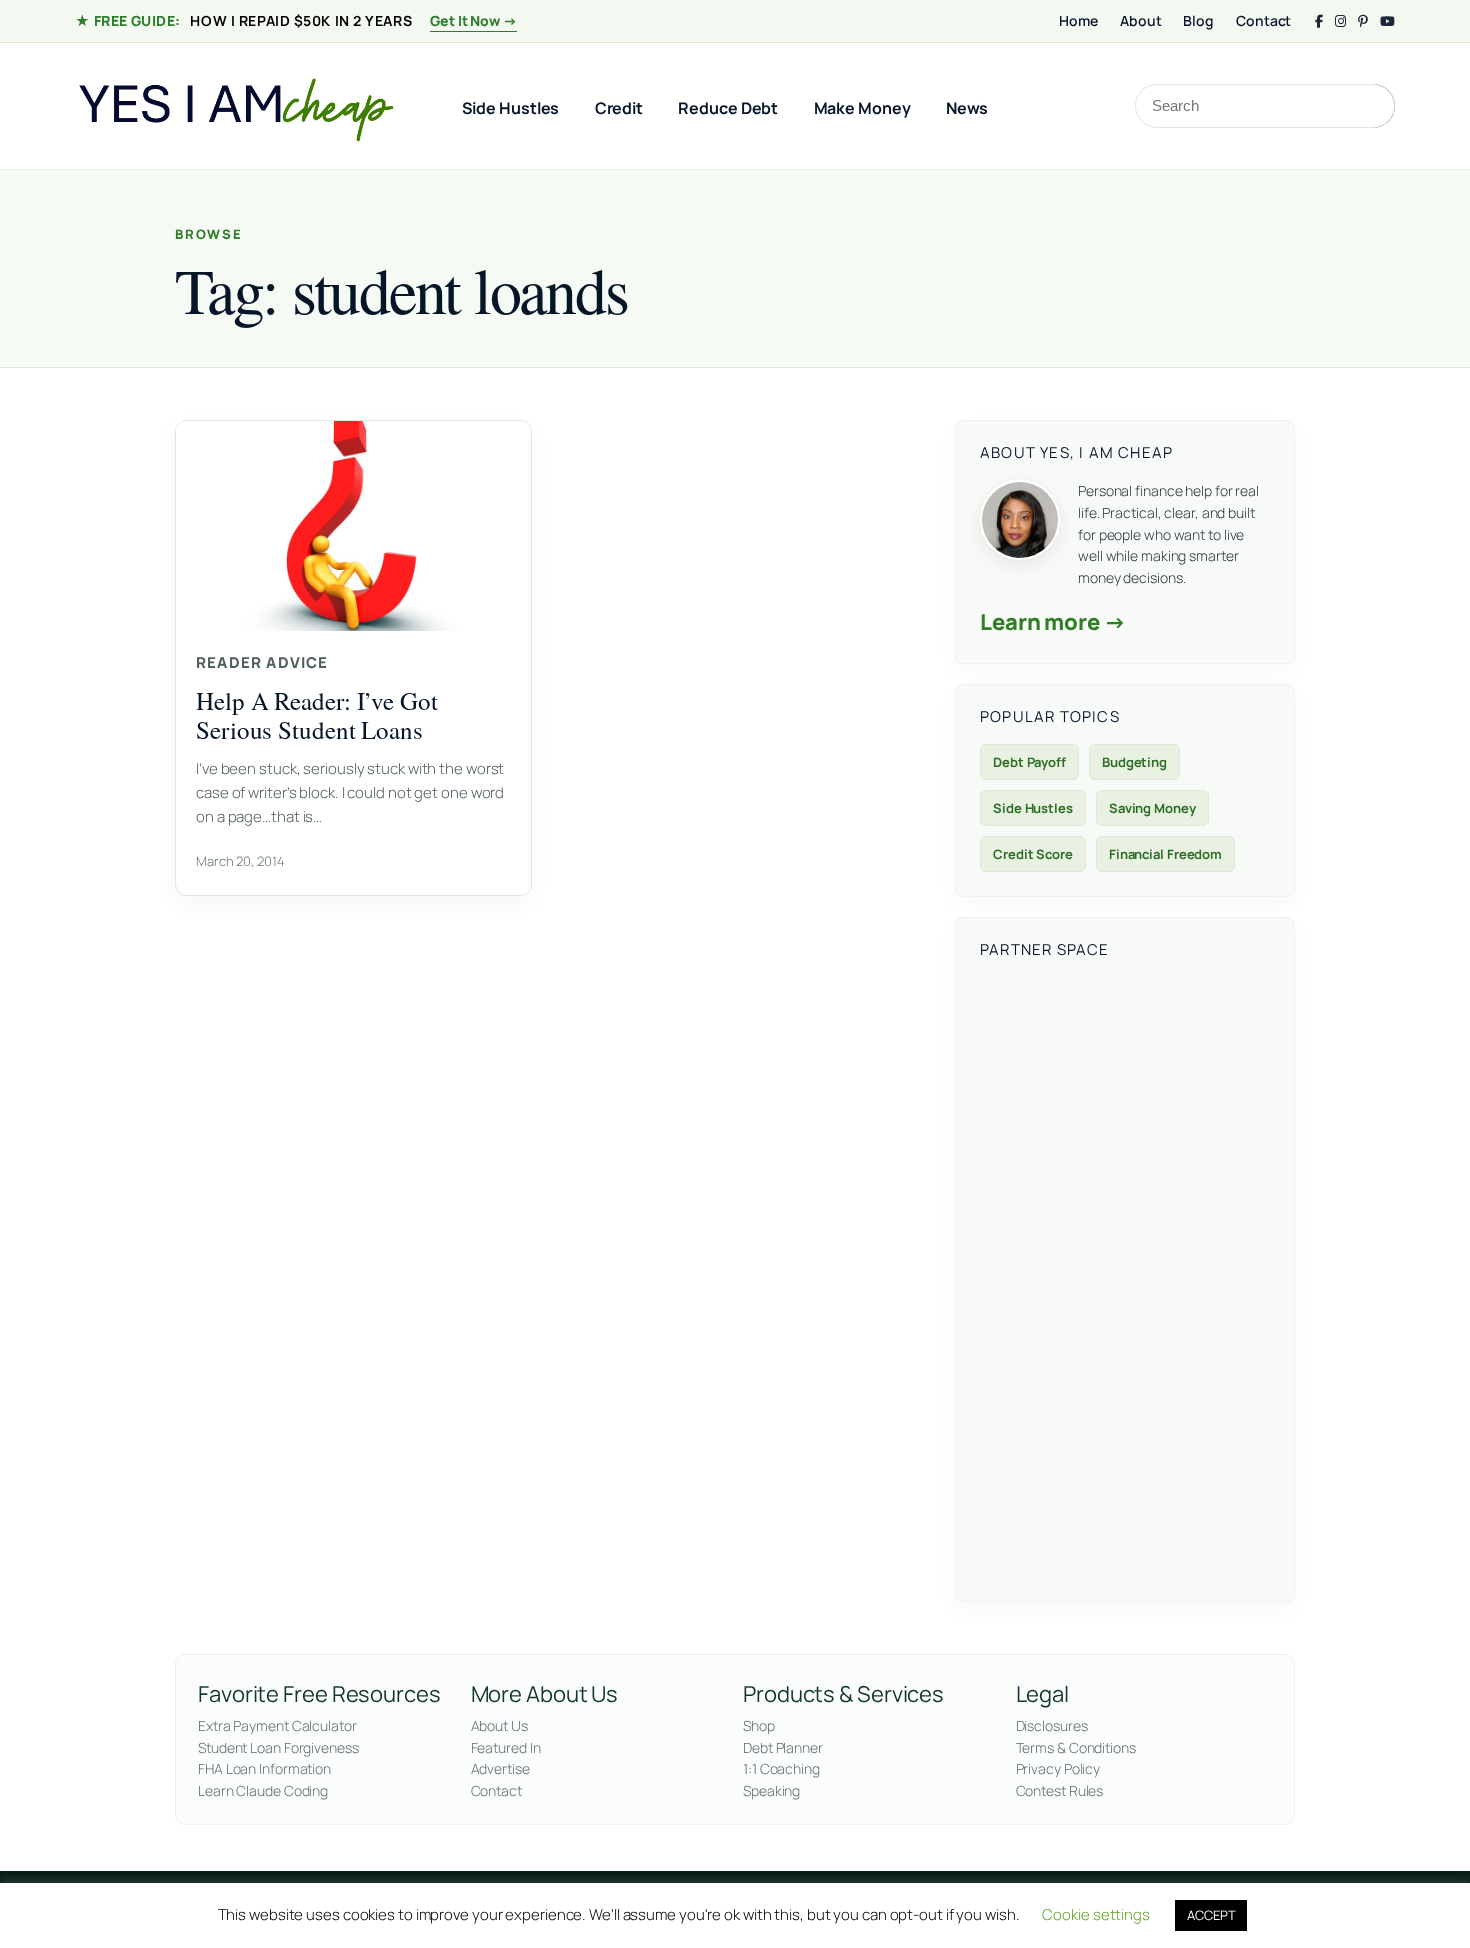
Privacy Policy (1058, 1768)
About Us (499, 1725)
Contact (1263, 20)
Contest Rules (1060, 1790)
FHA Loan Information (264, 1768)
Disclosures (1052, 1725)
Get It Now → (473, 20)
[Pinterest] (1363, 21)
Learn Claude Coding (263, 1790)
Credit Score (1033, 854)
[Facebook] (1319, 21)
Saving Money (1152, 808)
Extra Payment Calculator (277, 1725)
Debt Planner (783, 1747)
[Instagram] (1340, 21)
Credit (619, 108)
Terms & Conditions (1076, 1747)
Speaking (771, 1790)
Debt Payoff (1029, 762)
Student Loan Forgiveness (278, 1747)
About (1141, 20)
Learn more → (1053, 622)
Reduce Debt (728, 108)
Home (1078, 20)
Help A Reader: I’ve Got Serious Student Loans (317, 715)
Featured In (506, 1747)
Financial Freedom (1165, 854)
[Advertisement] (1125, 1277)
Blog (1198, 20)
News (967, 108)
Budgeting (1134, 762)
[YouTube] (1387, 21)
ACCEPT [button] (1211, 1915)
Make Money (862, 108)
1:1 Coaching (781, 1768)
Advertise (500, 1768)
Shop (759, 1725)
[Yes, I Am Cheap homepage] (235, 106)
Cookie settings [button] (1096, 1914)
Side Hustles (511, 108)
